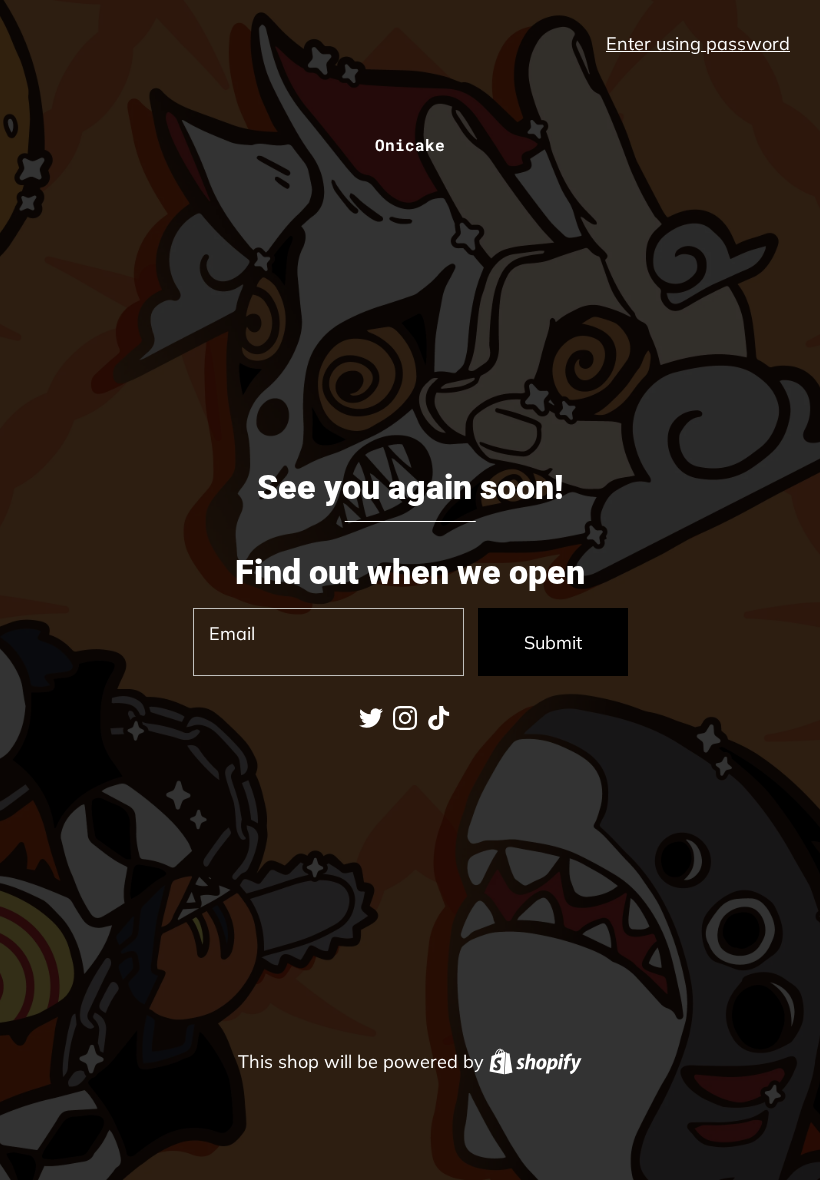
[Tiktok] (439, 718)
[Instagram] (405, 718)
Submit (553, 642)
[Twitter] (371, 718)
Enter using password (698, 43)
